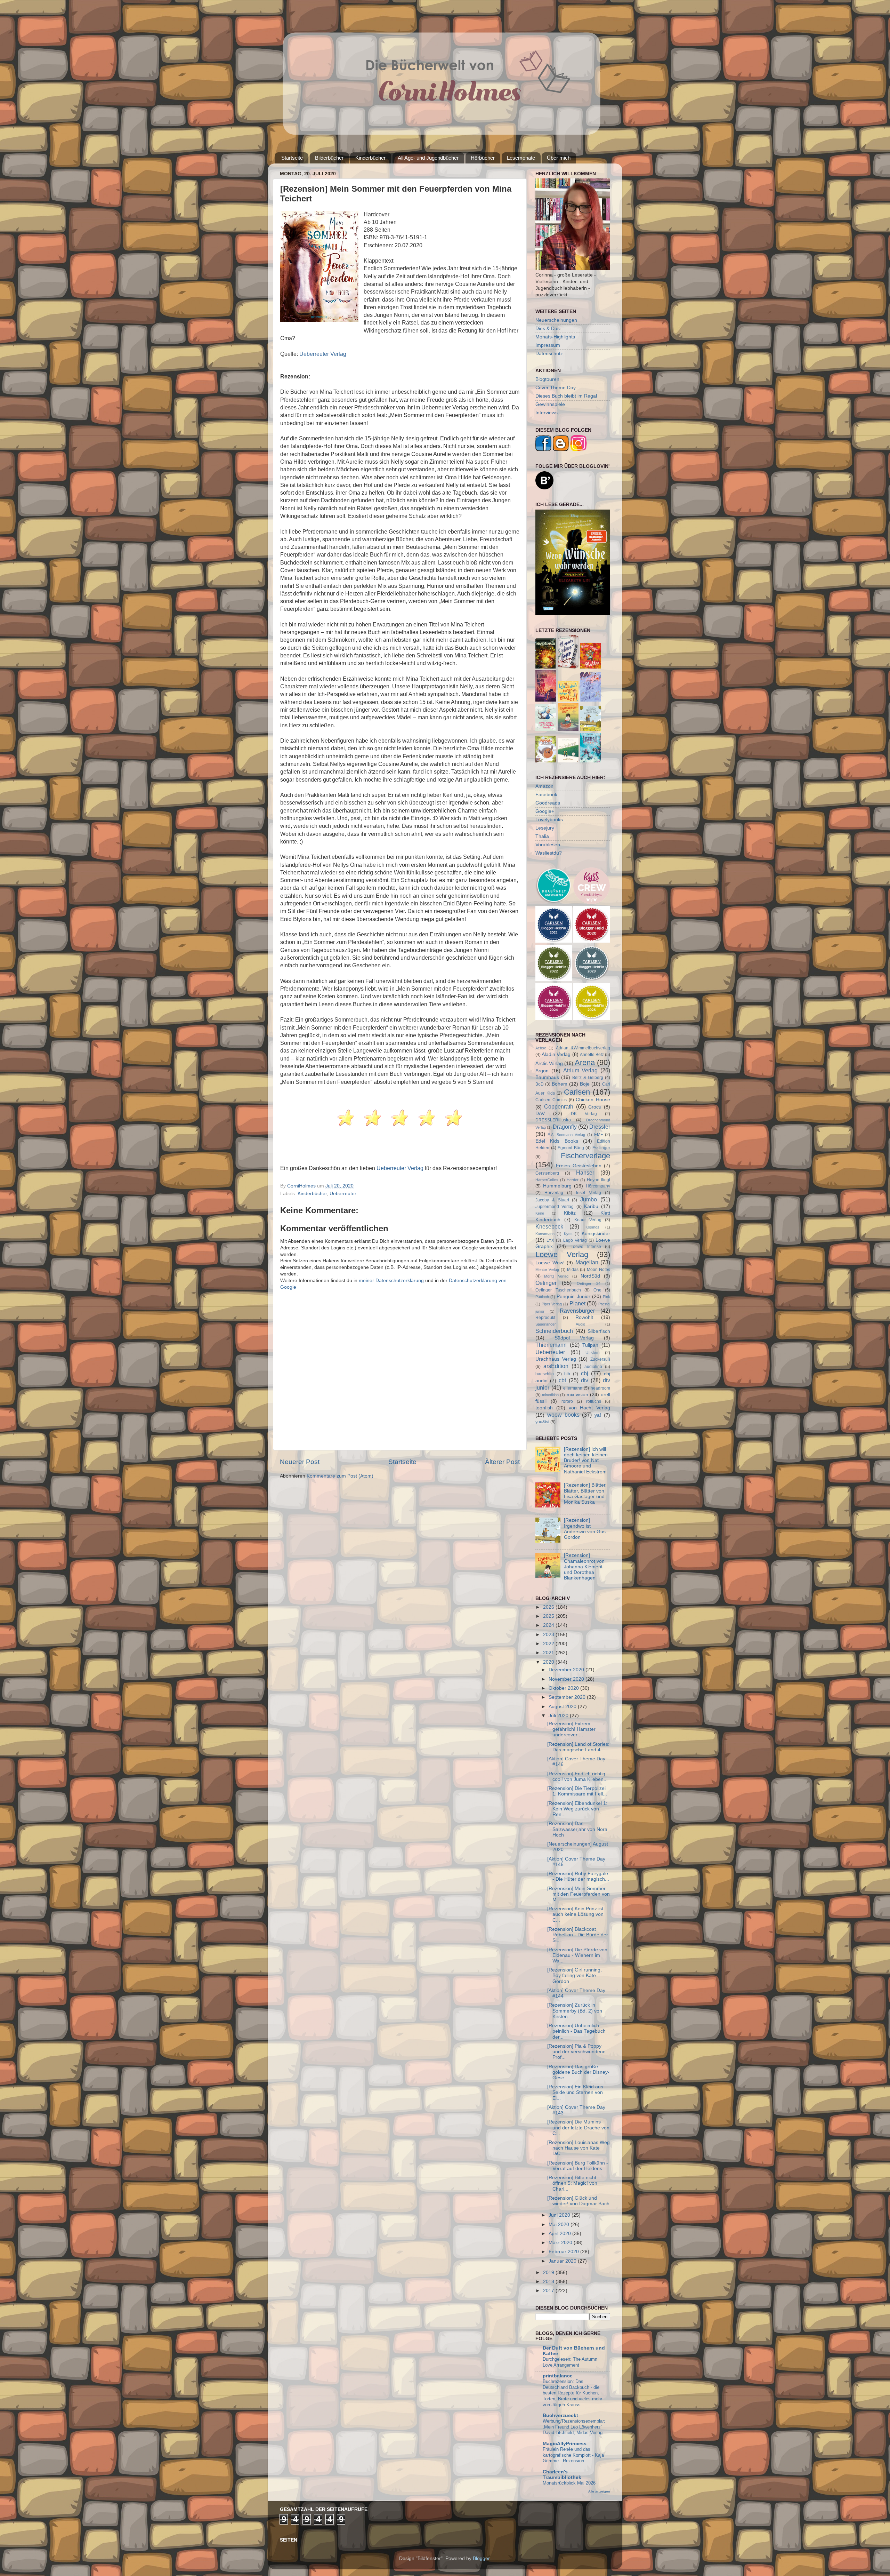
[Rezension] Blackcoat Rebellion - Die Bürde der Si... (578, 1935)
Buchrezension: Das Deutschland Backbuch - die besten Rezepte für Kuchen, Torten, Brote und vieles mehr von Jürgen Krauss (572, 2393)
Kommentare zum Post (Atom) (340, 1476)
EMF (598, 1135)
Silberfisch (599, 1331)
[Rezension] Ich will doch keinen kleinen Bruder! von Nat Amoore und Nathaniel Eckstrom (586, 1461)
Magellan (587, 1262)
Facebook (546, 795)
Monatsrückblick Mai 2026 (569, 2483)
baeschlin (545, 1374)
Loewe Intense (586, 1247)
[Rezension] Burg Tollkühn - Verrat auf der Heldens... (578, 2166)
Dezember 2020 (567, 1670)
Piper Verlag (552, 1304)
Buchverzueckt (560, 2415)
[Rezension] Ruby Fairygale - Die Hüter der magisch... (578, 1876)
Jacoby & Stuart (552, 1200)
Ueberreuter (343, 1194)
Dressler (600, 1127)
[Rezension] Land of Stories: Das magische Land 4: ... (578, 1747)
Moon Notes (598, 1270)
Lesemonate (521, 158)
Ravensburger (577, 1311)
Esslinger (601, 1148)
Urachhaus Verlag (556, 1359)
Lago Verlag (575, 1240)
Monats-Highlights (555, 337)
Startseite (292, 158)
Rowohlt (584, 1317)
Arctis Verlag (549, 1063)
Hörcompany (598, 1186)
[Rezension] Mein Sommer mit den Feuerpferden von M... (578, 1894)
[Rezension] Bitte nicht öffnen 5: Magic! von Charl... (572, 2183)
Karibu (591, 1206)
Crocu (595, 1107)
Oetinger (546, 1283)
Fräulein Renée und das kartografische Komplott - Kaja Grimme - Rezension (573, 2455)
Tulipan (590, 1345)
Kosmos (592, 1227)
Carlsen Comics (551, 1100)
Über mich (559, 158)
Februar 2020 (564, 2252)
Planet (577, 1303)
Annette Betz (592, 1055)
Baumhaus (547, 1077)
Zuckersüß (600, 1359)
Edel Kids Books (557, 1141)
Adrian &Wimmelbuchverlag (583, 1048)
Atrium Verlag (581, 1070)
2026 (549, 1607)
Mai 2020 (560, 2225)
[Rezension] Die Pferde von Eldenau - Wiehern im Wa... (577, 1955)
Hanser (585, 1173)
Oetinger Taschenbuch (558, 1290)
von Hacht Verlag (590, 1408)
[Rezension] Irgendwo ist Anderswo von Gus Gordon (585, 1529)
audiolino (593, 1367)
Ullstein (593, 1353)
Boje (585, 1084)
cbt (562, 1380)
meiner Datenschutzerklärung (391, 1281)
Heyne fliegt (598, 1180)
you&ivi (542, 1422)
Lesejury (545, 828)
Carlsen (577, 1092)
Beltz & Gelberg (588, 1078)
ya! (598, 1415)
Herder (573, 1180)
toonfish (544, 1408)
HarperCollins (547, 1180)
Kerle (540, 1213)
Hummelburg (557, 1186)
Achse (541, 1048)
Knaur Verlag (588, 1220)
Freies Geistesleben (578, 1166)
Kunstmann (545, 1234)
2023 (549, 1635)
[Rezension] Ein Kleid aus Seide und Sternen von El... (575, 2092)
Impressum (548, 345)
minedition (550, 1395)
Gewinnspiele (550, 404)
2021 (549, 1653)
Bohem (560, 1084)
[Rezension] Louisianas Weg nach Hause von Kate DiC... (578, 2148)
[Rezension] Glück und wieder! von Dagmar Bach (578, 2201)
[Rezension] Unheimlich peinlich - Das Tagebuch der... (576, 2031)
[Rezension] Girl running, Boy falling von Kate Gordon (575, 1975)
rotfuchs (594, 1401)
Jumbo (589, 1199)
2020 (549, 1662)
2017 (549, 2291)
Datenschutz (549, 354)
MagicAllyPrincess (565, 2444)
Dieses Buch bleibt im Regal (566, 396)
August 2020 (563, 1707)
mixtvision (577, 1395)
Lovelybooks (549, 820)
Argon (542, 1071)
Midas (573, 1270)
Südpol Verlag (574, 1338)
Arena (585, 1062)
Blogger (481, 2558)
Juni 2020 (560, 2215)
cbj (585, 1373)
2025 (549, 1616)
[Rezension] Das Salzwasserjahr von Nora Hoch (577, 1829)
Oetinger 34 (589, 1283)
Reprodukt (545, 1318)
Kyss (568, 1234)
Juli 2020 (559, 1716)
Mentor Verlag (547, 1270)
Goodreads (548, 803)
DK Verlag (584, 1114)
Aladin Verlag (556, 1054)
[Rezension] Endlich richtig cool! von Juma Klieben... (577, 1777)
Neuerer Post (300, 1462)
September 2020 (568, 1697)
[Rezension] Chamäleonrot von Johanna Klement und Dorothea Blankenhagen (584, 1567)
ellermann (573, 1388)
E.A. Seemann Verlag (566, 1135)
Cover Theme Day (556, 388)
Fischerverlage (585, 1156)
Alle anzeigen (599, 2491)
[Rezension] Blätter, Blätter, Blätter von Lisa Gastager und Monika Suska (585, 1494)
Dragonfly (565, 1127)
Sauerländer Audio (560, 1324)
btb (567, 1374)
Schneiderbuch (554, 1331)
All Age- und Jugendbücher (428, 158)
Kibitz (570, 1213)
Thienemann (551, 1345)
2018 (549, 2282)
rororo (567, 1401)
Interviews (547, 413)
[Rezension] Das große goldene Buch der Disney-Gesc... (578, 2072)
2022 (549, 1644)
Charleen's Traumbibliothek (562, 2475)
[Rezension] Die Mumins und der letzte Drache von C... (578, 2127)
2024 (549, 1625)
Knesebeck (549, 1226)
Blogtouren (547, 379)
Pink (606, 1297)
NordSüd (590, 1276)
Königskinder (596, 1234)
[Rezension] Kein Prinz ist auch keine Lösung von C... (575, 1914)
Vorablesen (548, 845)
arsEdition (556, 1366)
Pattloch (542, 1297)
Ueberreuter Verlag (323, 354)
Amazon (544, 786)
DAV (540, 1114)
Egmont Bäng (571, 1148)
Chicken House (593, 1100)
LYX (550, 1240)
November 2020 (567, 1679)
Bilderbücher (329, 158)
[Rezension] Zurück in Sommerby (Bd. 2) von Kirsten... (575, 2011)
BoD (540, 1084)
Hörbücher (483, 158)
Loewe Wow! (550, 1263)
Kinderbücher (370, 158)
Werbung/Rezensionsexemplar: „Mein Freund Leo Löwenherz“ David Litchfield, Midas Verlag (574, 2427)
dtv (585, 1380)
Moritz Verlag (556, 1276)
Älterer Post (502, 1462)
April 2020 (560, 2234)
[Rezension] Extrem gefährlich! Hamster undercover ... (571, 1729)
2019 (549, 2273)
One (597, 1290)
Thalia (542, 836)
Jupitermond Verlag (555, 1207)
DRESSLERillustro (553, 1120)
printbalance (558, 2376)
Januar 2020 (563, 2261)
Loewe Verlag (562, 1254)
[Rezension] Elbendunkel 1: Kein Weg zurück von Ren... (577, 1809)
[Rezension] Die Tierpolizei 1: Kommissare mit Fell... (577, 1791)
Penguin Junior (573, 1297)
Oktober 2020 (564, 1688)
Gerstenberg (547, 1173)
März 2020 (561, 2243)
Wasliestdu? (549, 853)
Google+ (545, 811)
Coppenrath (559, 1106)
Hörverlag (554, 1193)
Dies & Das (548, 329)
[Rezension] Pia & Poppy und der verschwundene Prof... (576, 2052)
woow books (563, 1415)
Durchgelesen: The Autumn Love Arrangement (570, 2362)
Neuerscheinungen (556, 320)
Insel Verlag (589, 1193)
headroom (600, 1388)
